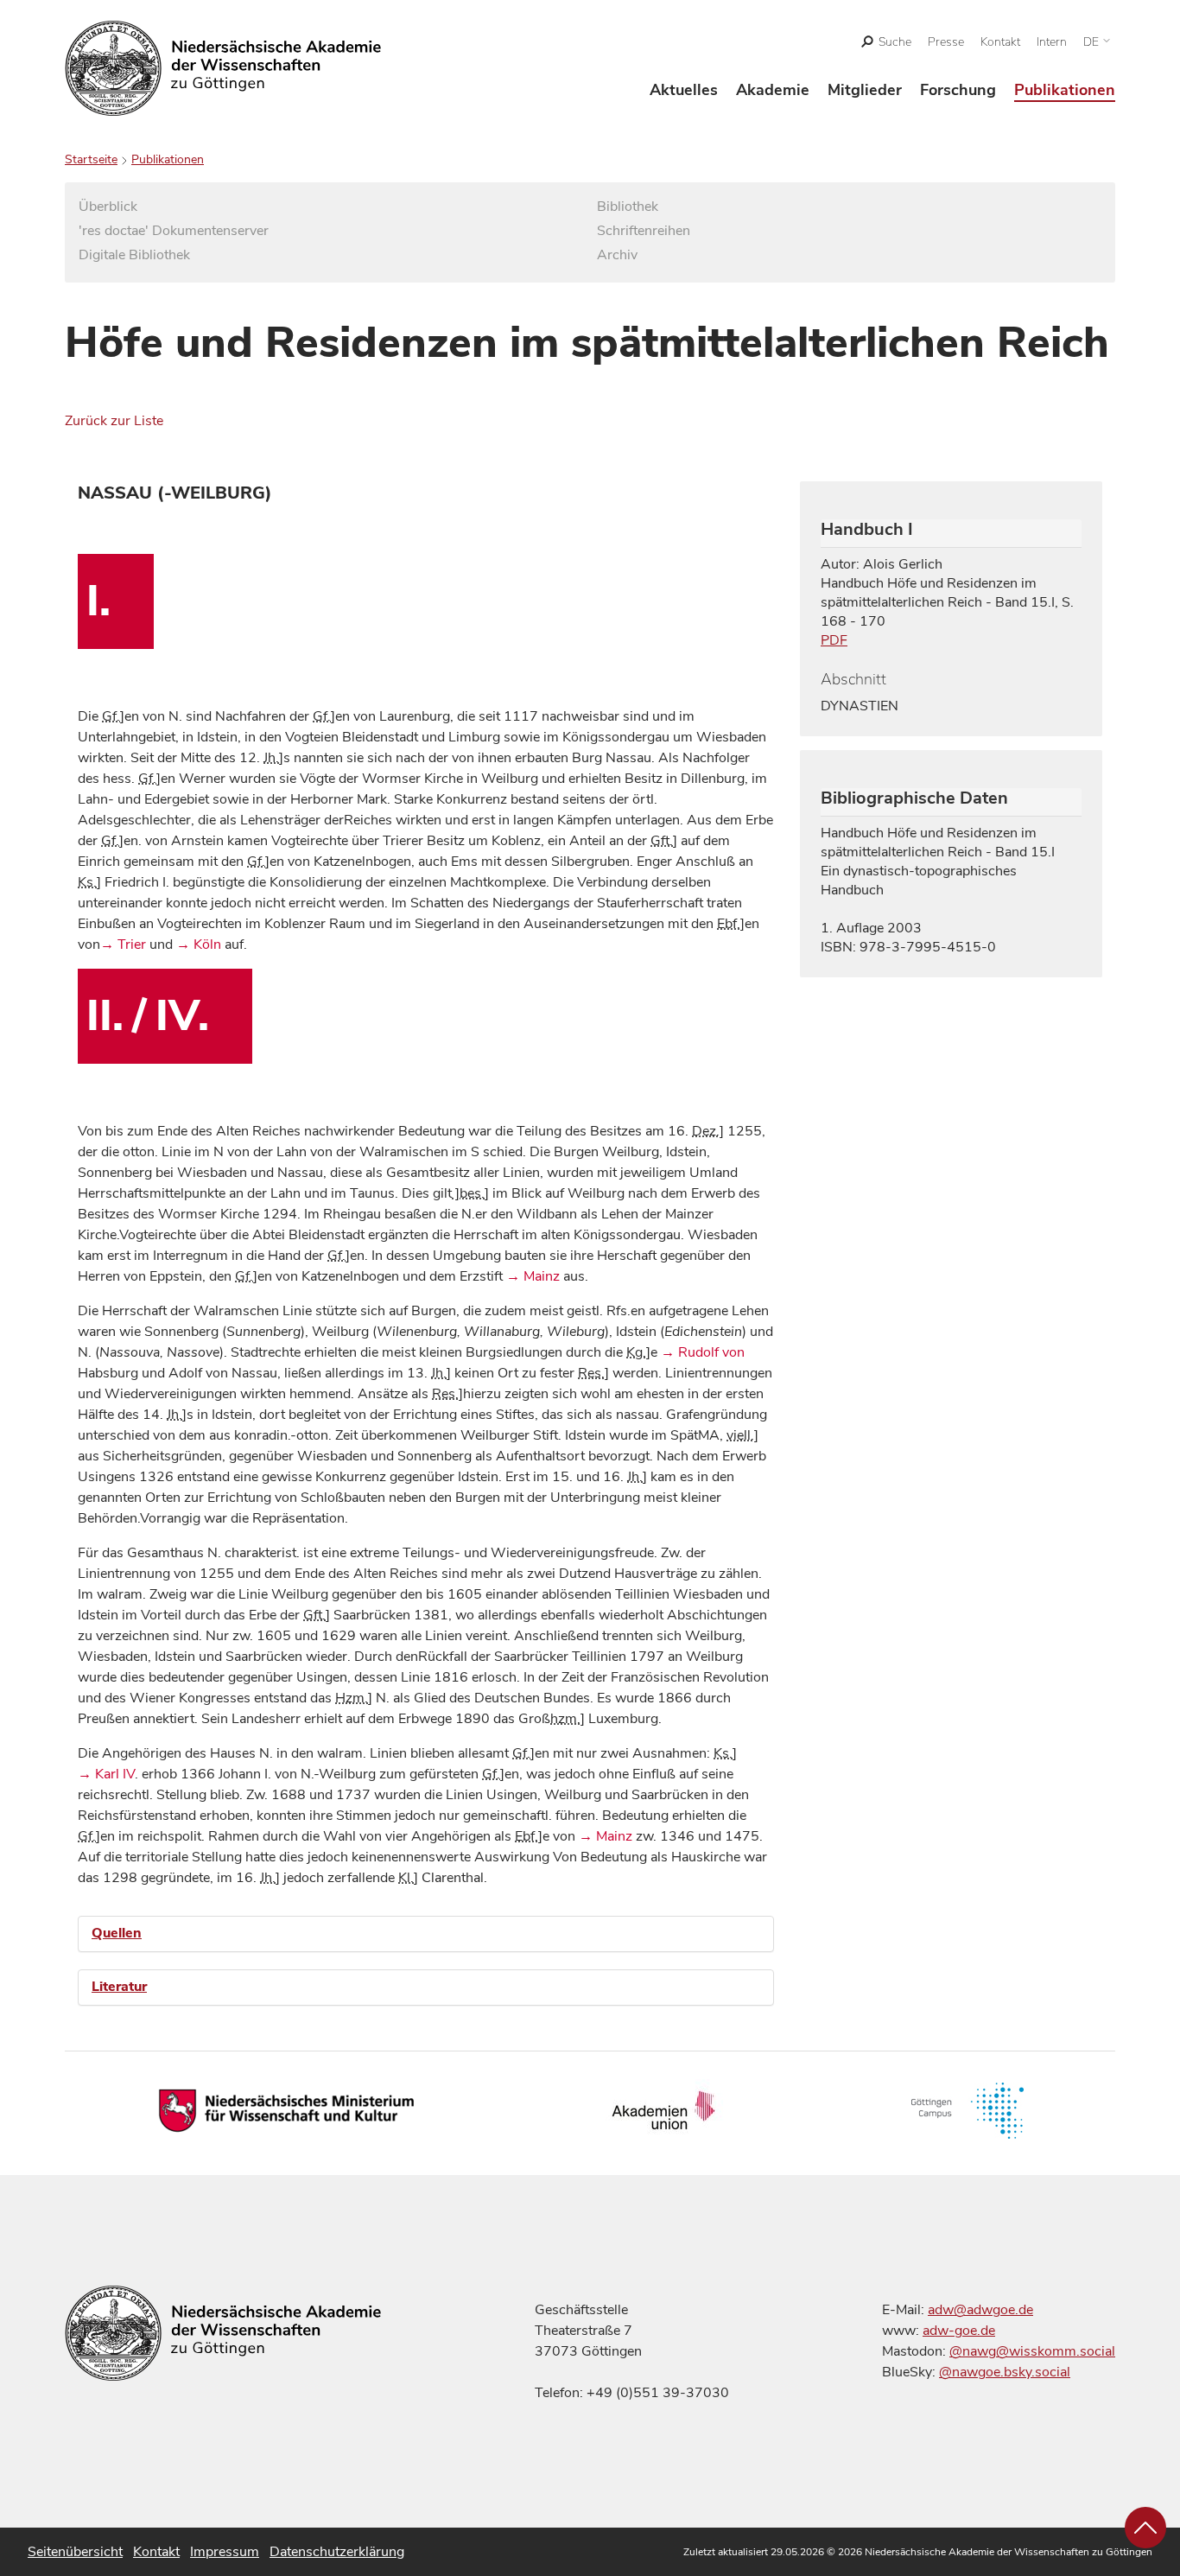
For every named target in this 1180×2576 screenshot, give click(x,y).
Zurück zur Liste (114, 421)
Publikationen (1065, 90)
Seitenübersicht (75, 2552)
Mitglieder (865, 90)
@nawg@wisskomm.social (1032, 2351)
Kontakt (1000, 42)
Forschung (958, 90)
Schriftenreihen (644, 231)
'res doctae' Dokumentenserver (174, 231)
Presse (946, 42)
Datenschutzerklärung (337, 2552)
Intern (1052, 42)
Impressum (225, 2552)
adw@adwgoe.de (980, 2310)
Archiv (617, 255)
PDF (834, 640)
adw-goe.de (959, 2331)
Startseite (91, 159)
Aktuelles (684, 90)
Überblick (108, 207)
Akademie (773, 90)
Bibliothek (628, 207)
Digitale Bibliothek (134, 255)
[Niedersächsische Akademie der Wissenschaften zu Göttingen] (223, 68)
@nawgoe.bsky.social (1005, 2372)
